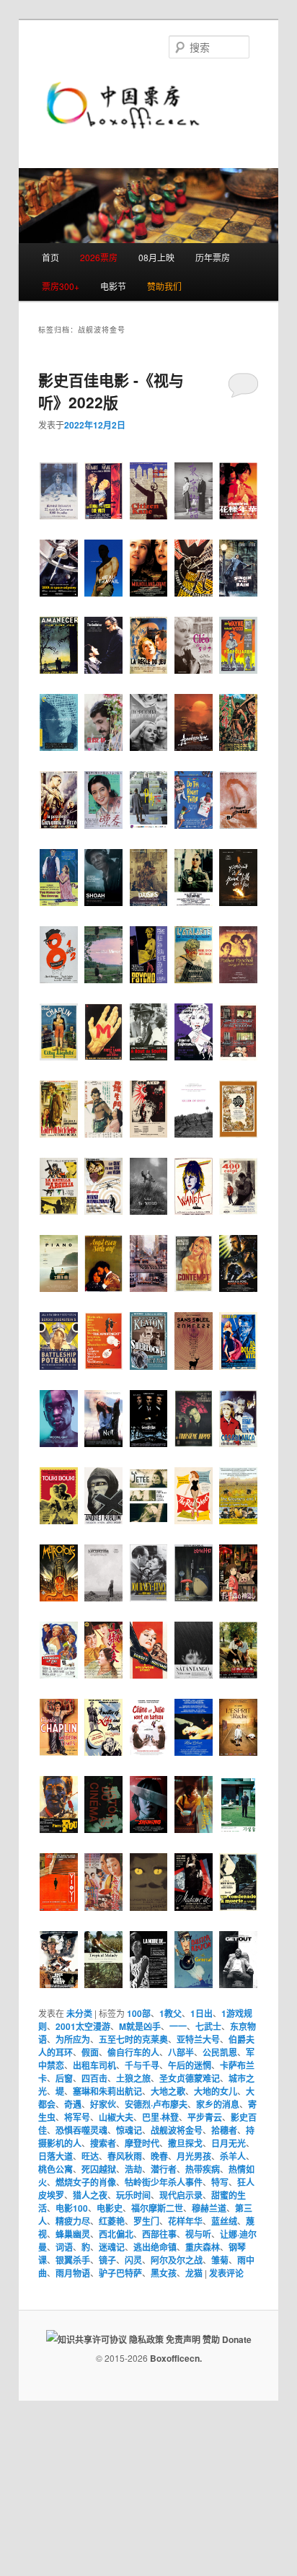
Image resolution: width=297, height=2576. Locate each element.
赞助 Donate (227, 2339)
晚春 (159, 2156)
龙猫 (194, 2273)
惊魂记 (129, 2130)
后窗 (64, 2078)
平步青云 (205, 2117)
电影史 (110, 2208)
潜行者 (164, 2169)
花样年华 (185, 2221)
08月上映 (156, 257)
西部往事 (159, 2234)
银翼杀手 (73, 2260)
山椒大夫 (116, 2117)
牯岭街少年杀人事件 (164, 2182)
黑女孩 (164, 2273)
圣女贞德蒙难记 (190, 2078)
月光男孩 (194, 2156)
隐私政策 (146, 2339)
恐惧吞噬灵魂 (81, 2130)
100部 (139, 2013)
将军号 (77, 2117)
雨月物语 (73, 2273)
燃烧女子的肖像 (86, 2182)
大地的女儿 (216, 2091)
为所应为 (73, 2039)
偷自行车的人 (133, 2052)
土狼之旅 (133, 2078)
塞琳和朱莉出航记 (107, 2091)
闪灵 (133, 2260)
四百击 (94, 2078)
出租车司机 (94, 2065)
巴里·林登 (160, 2117)
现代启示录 (181, 2195)
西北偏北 (116, 2234)
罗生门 (146, 2221)
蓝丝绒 (224, 2221)
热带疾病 (203, 2169)
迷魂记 (112, 2247)
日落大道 (56, 2156)
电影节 (113, 286)
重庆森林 (203, 2247)
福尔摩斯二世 (157, 2208)
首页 (50, 257)
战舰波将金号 (177, 2130)
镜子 (107, 2260)
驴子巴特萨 (120, 2273)
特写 (220, 2182)
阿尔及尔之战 (177, 2260)
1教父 (170, 2013)
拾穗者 (224, 2130)
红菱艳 (112, 2221)
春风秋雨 (125, 2156)
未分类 (79, 2013)
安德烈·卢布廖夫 (156, 2104)
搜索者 (103, 2143)
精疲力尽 (73, 2221)
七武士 (208, 2026)
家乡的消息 (218, 2104)
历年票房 (213, 257)
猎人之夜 (90, 2195)
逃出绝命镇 (155, 2247)
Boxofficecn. (176, 2358)
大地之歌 (168, 2091)
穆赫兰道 (209, 2208)
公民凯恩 (220, 2052)
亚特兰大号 (198, 2039)
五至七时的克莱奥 (133, 2039)
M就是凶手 (140, 2026)
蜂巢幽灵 (73, 2234)
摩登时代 (142, 2143)
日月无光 (229, 2143)
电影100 (72, 2208)
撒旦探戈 (185, 2143)
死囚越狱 (99, 2169)
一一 (178, 2026)
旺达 (90, 2156)
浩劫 (133, 2169)
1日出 (201, 2013)
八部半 (181, 2052)
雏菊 (220, 2260)
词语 (64, 2247)
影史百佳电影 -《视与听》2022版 (111, 391)
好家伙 (103, 2104)
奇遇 (73, 2104)
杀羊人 (233, 2156)
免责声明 (183, 2339)
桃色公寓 (56, 2169)
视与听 (198, 2234)
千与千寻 (142, 2065)
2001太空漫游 (83, 2026)
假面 (90, 2052)
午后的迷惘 (190, 2065)
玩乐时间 (133, 2195)
